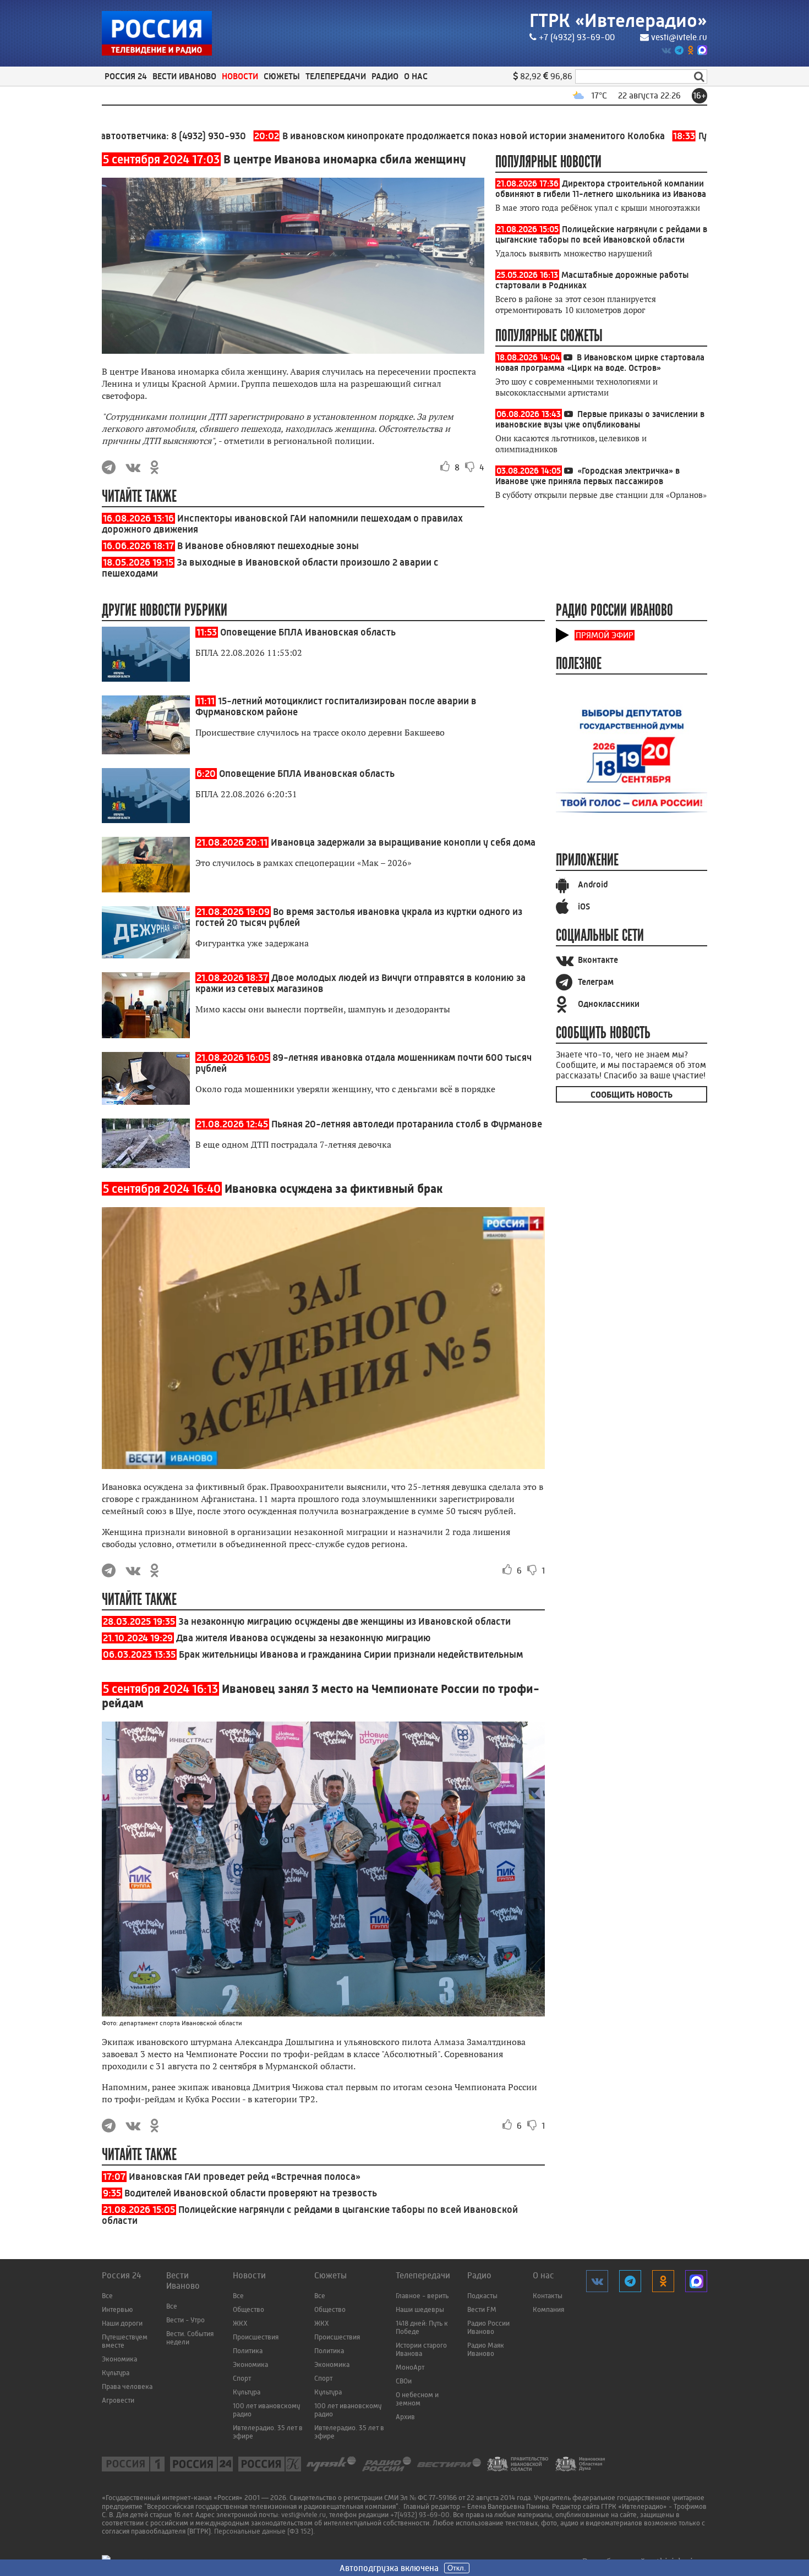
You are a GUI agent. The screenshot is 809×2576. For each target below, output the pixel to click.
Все (107, 2296)
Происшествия (256, 2337)
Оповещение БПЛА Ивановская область (308, 632)
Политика (248, 2351)
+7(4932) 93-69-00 (420, 2515)
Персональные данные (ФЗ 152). (264, 2531)
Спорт (242, 2378)
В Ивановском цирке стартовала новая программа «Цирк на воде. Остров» (600, 363)
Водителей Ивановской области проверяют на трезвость (251, 2193)
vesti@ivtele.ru (679, 37)
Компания (548, 2309)
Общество (248, 2309)
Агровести (118, 2400)
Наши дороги (122, 2323)
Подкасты (482, 2296)
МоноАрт (410, 2367)
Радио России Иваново (488, 2327)
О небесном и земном (417, 2399)
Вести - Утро (185, 2320)
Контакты (548, 2296)
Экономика (119, 2359)
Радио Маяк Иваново (486, 2349)
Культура (116, 2373)
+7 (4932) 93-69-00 (577, 37)
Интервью (117, 2309)
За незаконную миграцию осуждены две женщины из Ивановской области (345, 1621)
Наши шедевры (420, 2309)
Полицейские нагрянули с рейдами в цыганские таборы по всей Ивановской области (601, 234)
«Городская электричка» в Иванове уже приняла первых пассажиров (587, 476)
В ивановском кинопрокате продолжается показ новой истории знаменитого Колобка (393, 136)
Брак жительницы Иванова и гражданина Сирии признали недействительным (351, 1654)
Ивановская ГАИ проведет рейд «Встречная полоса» (245, 2177)
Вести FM (482, 2309)
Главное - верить (422, 2296)
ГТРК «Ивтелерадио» (618, 21)
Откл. (457, 2568)
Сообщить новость (632, 1095)
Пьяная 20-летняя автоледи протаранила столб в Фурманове (407, 1124)
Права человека (127, 2386)
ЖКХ (240, 2323)
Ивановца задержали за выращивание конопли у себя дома (403, 842)
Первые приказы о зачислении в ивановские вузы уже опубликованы (600, 419)
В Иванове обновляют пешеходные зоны (268, 546)
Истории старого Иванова (421, 2349)
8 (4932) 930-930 (142, 136)
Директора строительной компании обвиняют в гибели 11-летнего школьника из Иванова (601, 189)
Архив (405, 2417)
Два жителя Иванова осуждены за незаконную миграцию (304, 1638)
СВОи (404, 2381)
